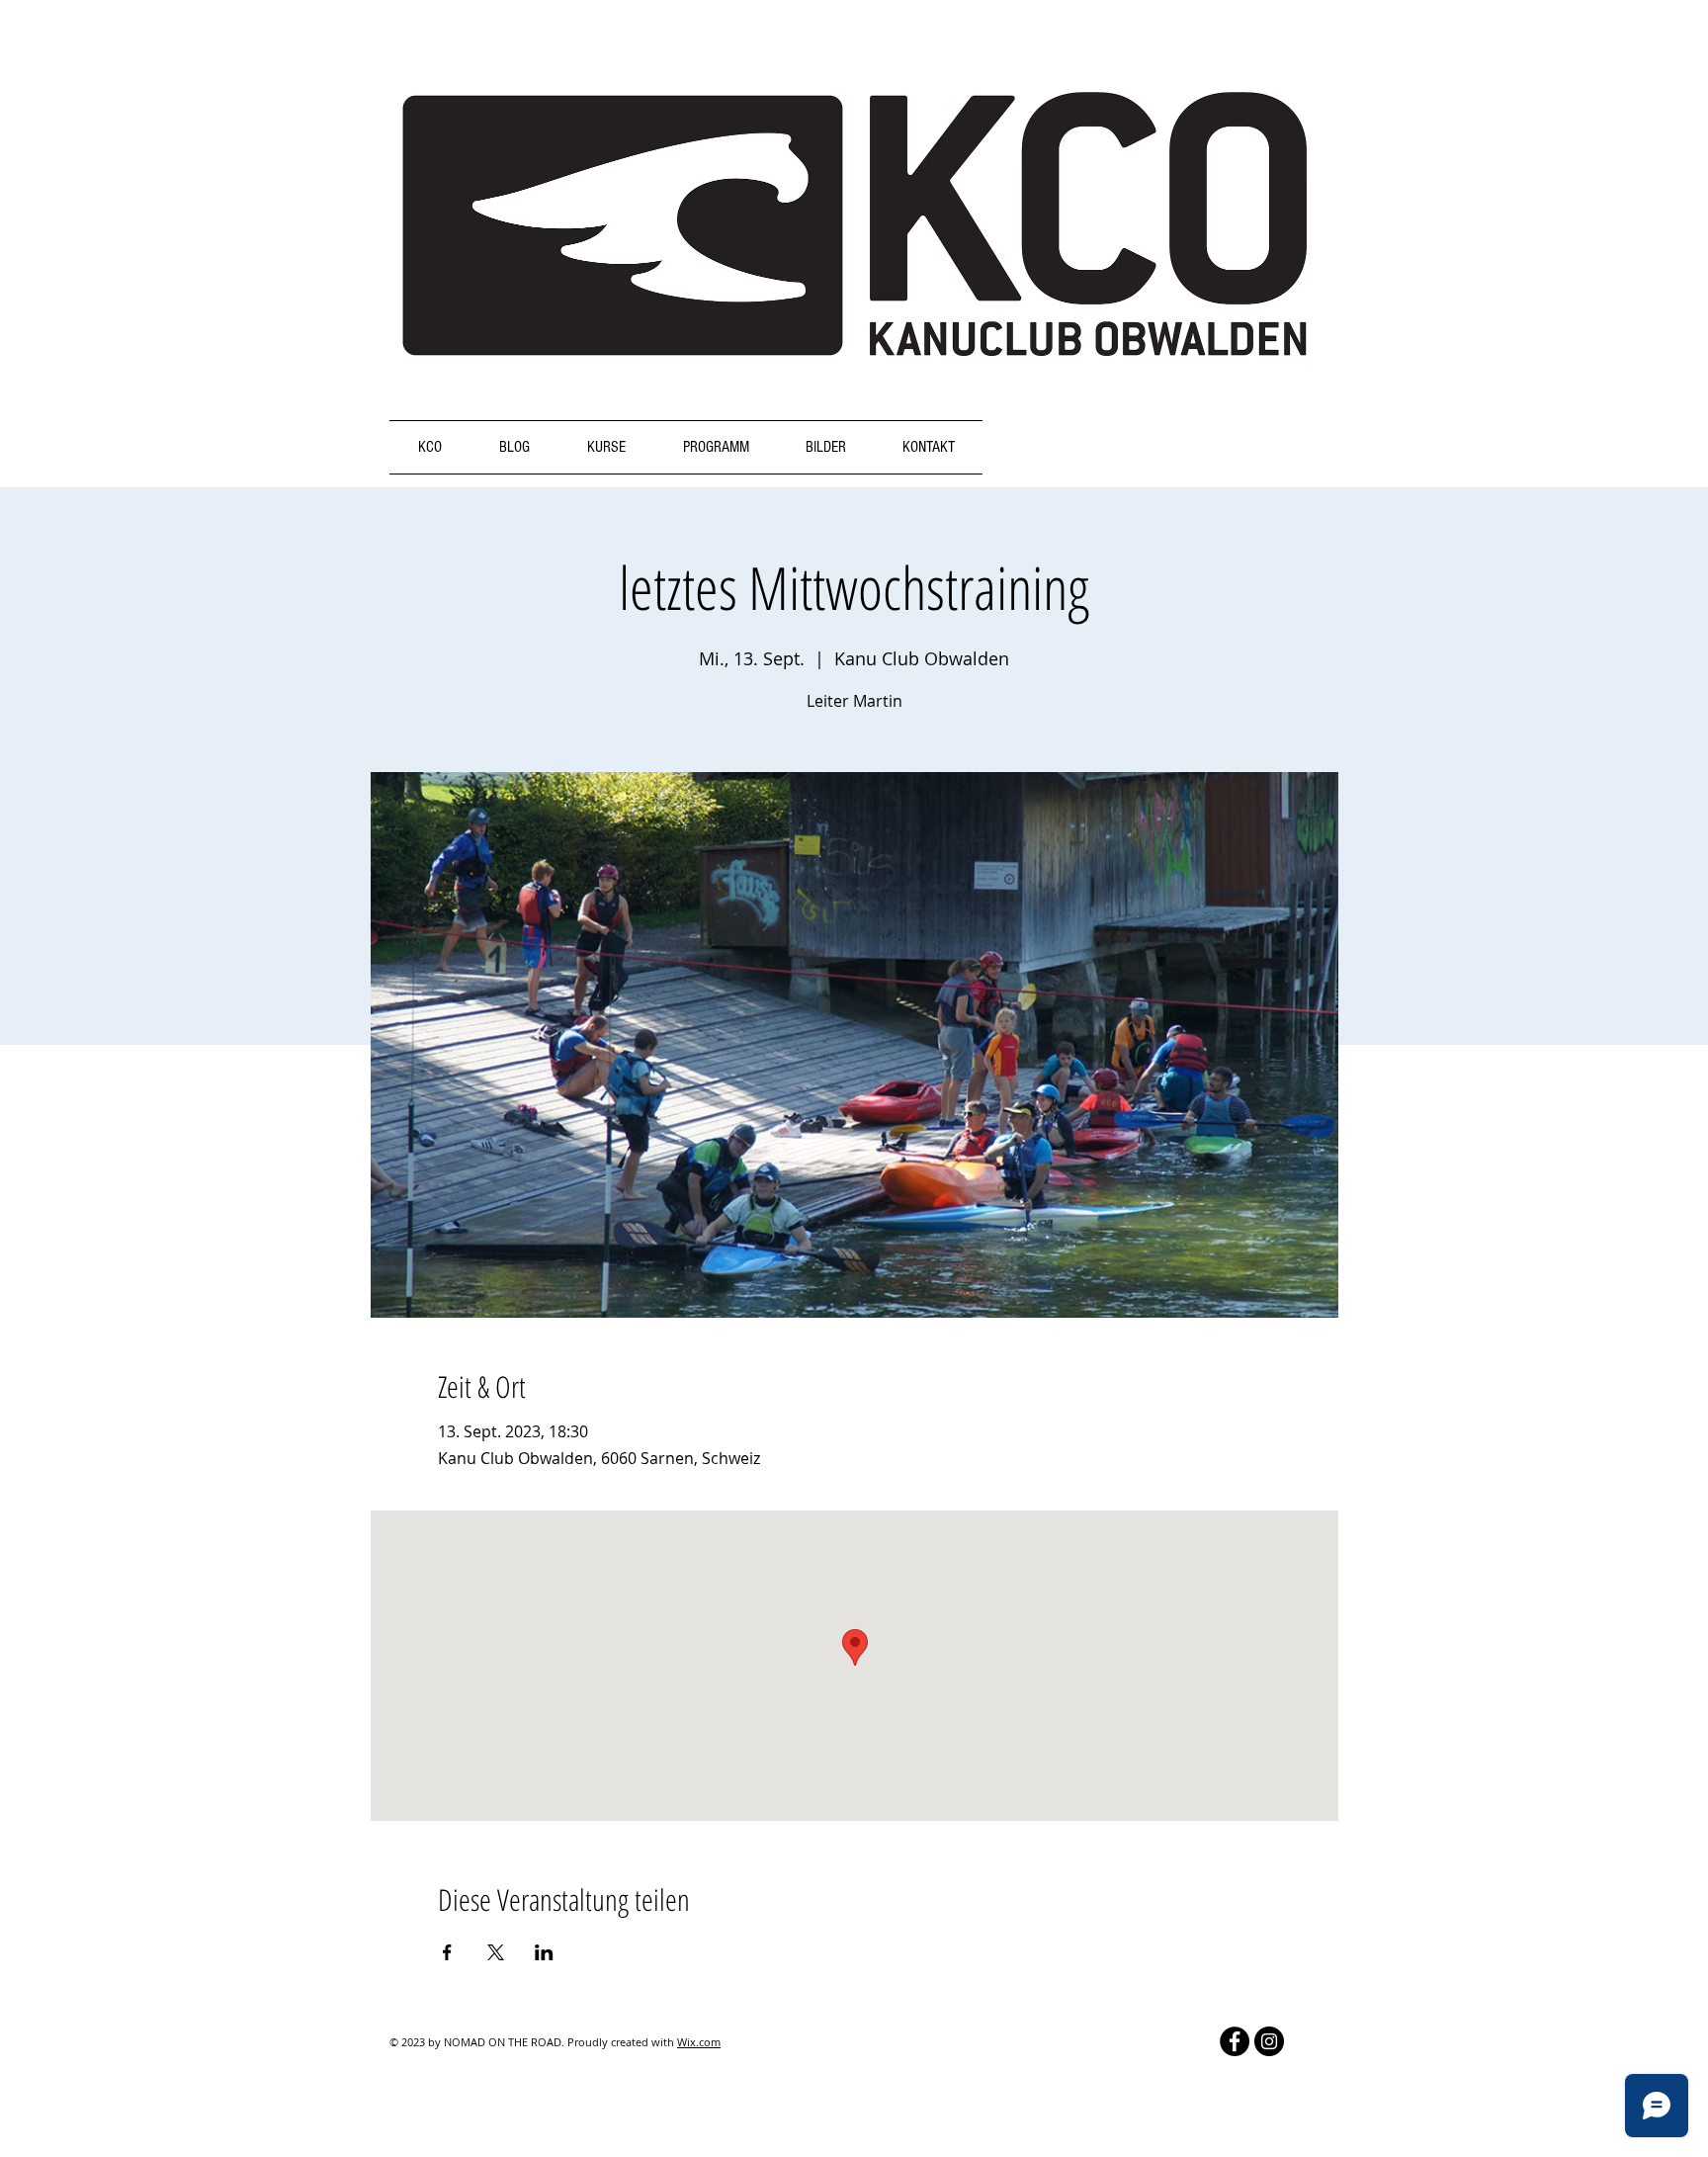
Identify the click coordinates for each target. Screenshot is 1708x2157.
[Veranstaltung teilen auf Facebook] (447, 1952)
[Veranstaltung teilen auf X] (496, 1952)
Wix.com (699, 2042)
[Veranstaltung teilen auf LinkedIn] (544, 1952)
